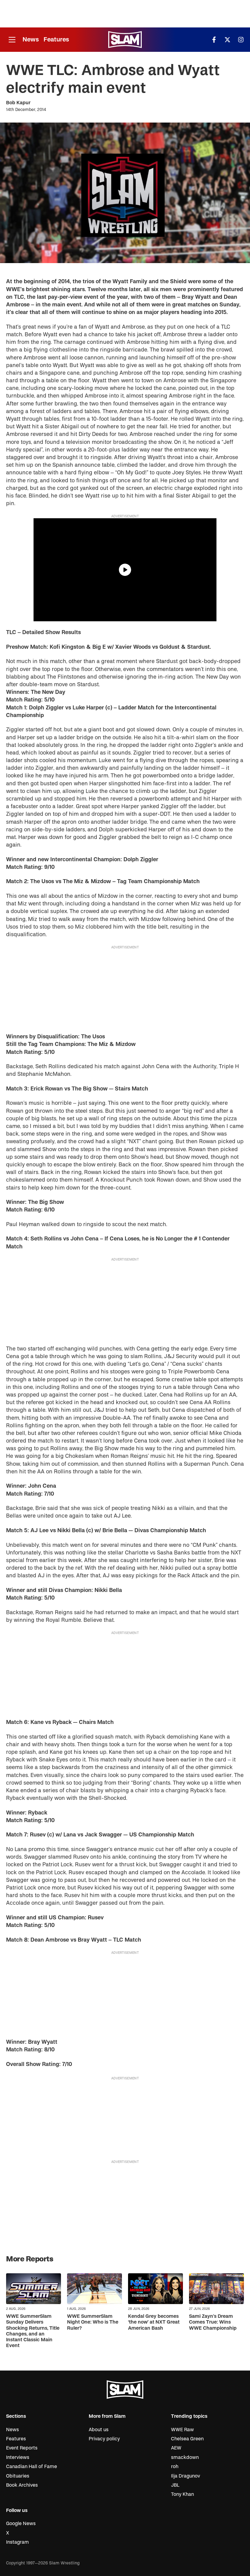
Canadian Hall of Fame (32, 2467)
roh (175, 2467)
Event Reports (22, 2448)
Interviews (18, 2457)
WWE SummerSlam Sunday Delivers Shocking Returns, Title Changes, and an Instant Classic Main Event (33, 2331)
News (31, 39)
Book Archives (22, 2485)
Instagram (18, 2542)
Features (56, 39)
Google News (21, 2524)
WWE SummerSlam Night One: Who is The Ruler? (93, 2322)
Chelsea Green (187, 2439)
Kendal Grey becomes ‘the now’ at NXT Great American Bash (154, 2322)
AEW (176, 2448)
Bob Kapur (18, 103)
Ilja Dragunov (186, 2476)
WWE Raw (182, 2430)
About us (99, 2430)
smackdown (185, 2457)
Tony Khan (182, 2494)
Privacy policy (104, 2439)
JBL (175, 2485)
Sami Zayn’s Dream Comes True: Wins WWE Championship (213, 2322)
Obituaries (18, 2476)
